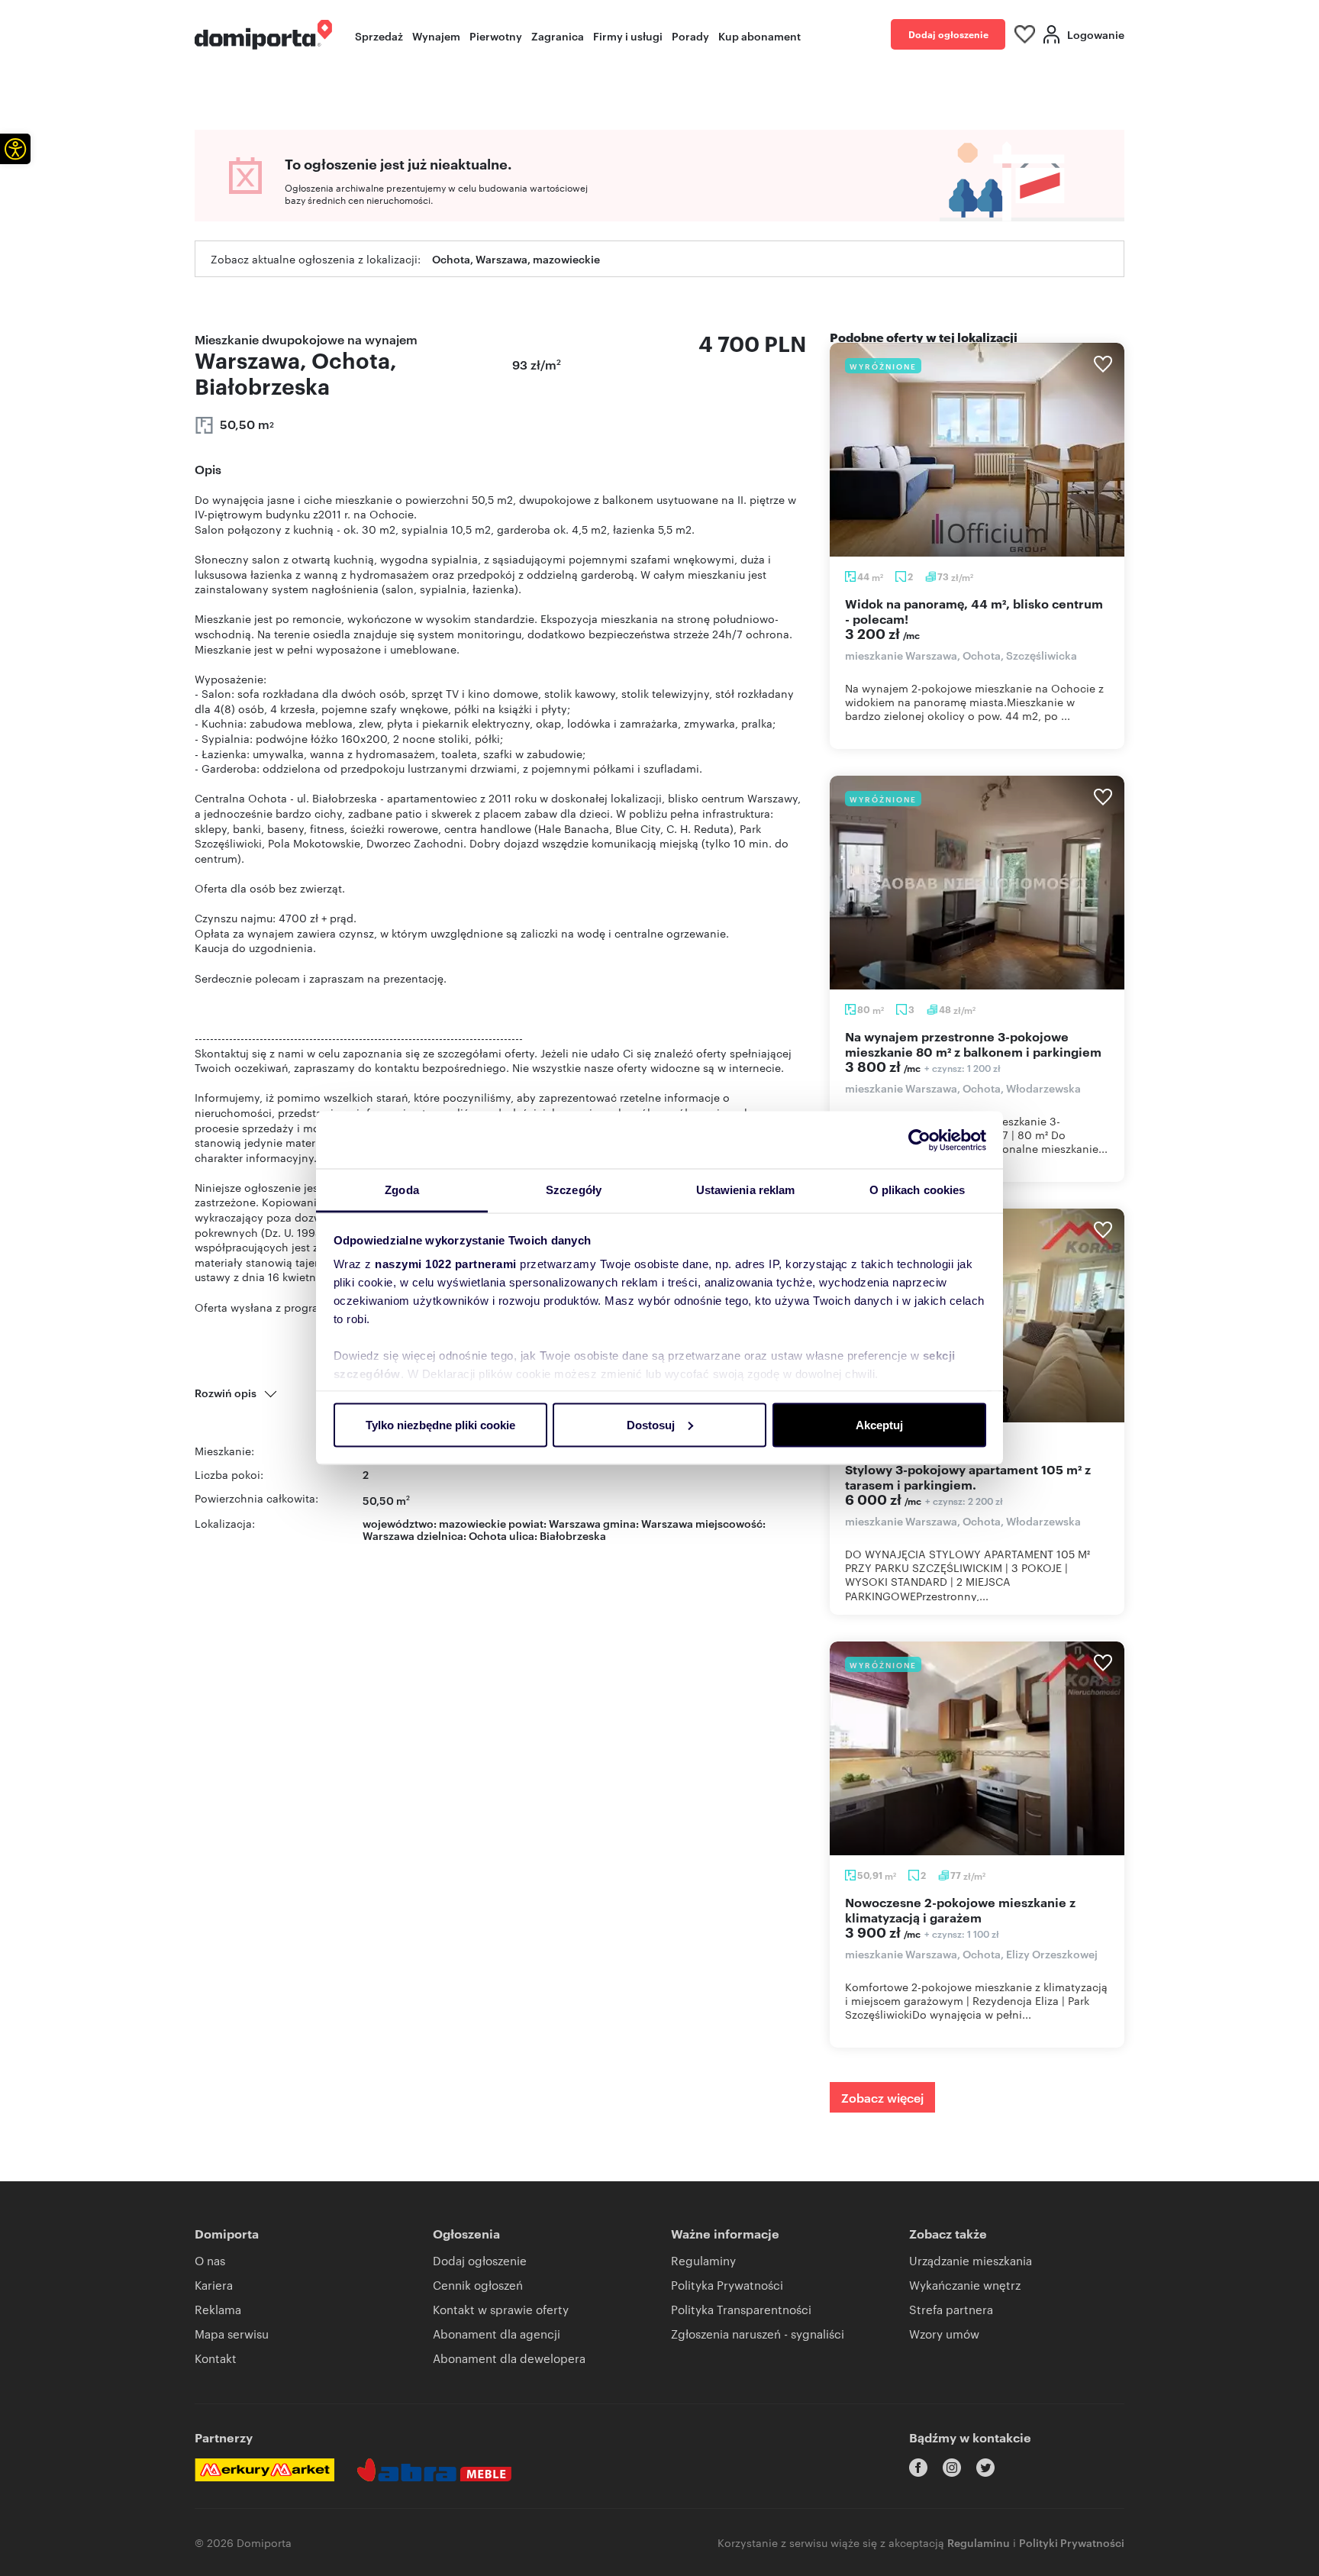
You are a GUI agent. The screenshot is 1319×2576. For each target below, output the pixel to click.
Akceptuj (879, 1424)
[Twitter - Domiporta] (985, 2468)
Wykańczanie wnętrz (965, 2285)
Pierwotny (496, 36)
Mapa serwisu (232, 2334)
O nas (210, 2260)
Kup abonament (759, 36)
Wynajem (436, 36)
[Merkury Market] (264, 2470)
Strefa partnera (951, 2309)
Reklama (218, 2309)
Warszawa (389, 1535)
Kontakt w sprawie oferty (501, 2309)
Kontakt (216, 2358)
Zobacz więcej (882, 2097)
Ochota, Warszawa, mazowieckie (516, 258)
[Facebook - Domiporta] (918, 2468)
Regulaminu (979, 2542)
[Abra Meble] (434, 2470)
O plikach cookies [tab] (917, 1190)
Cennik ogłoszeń (478, 2285)
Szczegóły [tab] (574, 1190)
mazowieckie (472, 1523)
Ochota (488, 1535)
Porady (690, 36)
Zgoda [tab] (402, 1190)
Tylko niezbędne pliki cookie (440, 1424)
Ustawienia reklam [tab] (746, 1190)
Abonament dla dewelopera (509, 2358)
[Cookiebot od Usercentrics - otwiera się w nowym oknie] (919, 1140)
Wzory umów (944, 2334)
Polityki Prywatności (1072, 2542)
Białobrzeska (573, 1535)
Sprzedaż (379, 36)
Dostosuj (651, 1424)
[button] (15, 149)
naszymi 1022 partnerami (446, 1264)
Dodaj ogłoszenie (948, 34)
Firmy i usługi (628, 36)
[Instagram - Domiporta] (952, 2468)
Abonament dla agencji (497, 2334)
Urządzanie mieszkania (971, 2260)
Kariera (214, 2285)
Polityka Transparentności (741, 2309)
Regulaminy (703, 2260)
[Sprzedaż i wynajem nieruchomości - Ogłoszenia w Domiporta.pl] (263, 35)
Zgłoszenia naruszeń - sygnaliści (758, 2334)
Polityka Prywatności (727, 2285)
